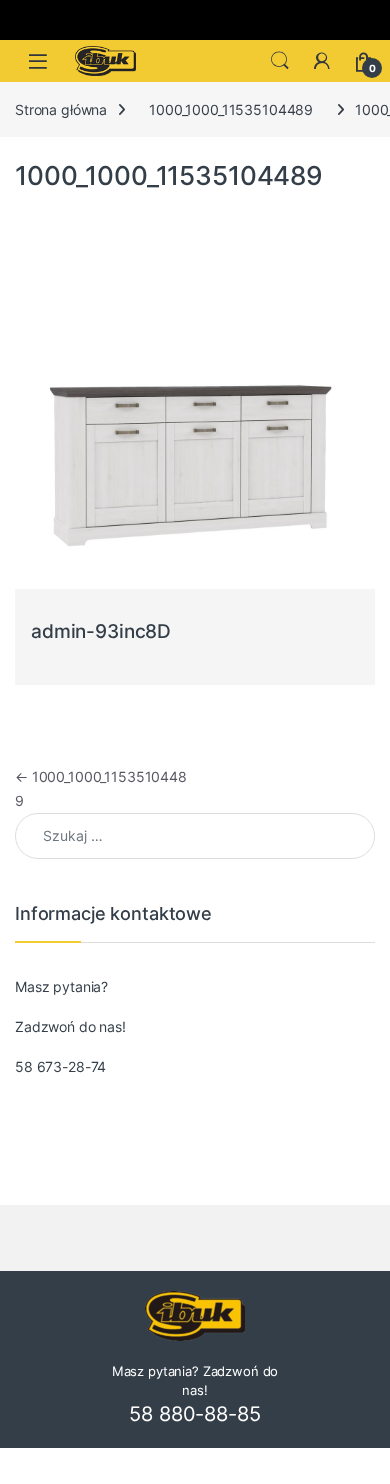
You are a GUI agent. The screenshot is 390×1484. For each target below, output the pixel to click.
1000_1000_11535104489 (231, 109)
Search (280, 61)
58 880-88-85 (194, 1414)
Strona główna (61, 109)
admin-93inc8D (101, 631)
